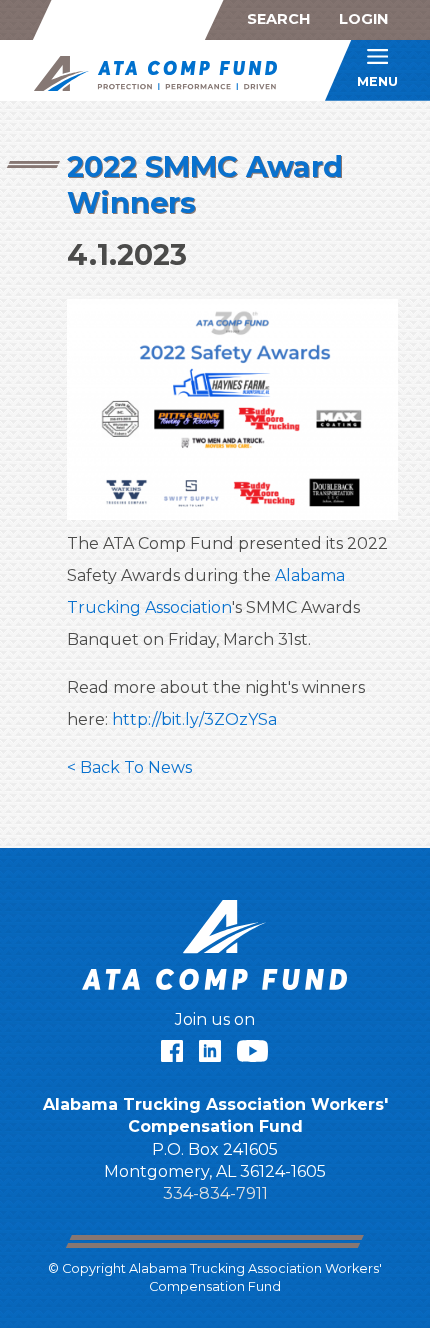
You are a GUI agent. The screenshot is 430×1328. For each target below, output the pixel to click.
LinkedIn (210, 1051)
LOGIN (363, 19)
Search (278, 19)
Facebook (172, 1051)
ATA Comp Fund (163, 73)
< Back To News (129, 767)
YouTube (253, 1051)
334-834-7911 (215, 1193)
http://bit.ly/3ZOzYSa (194, 719)
